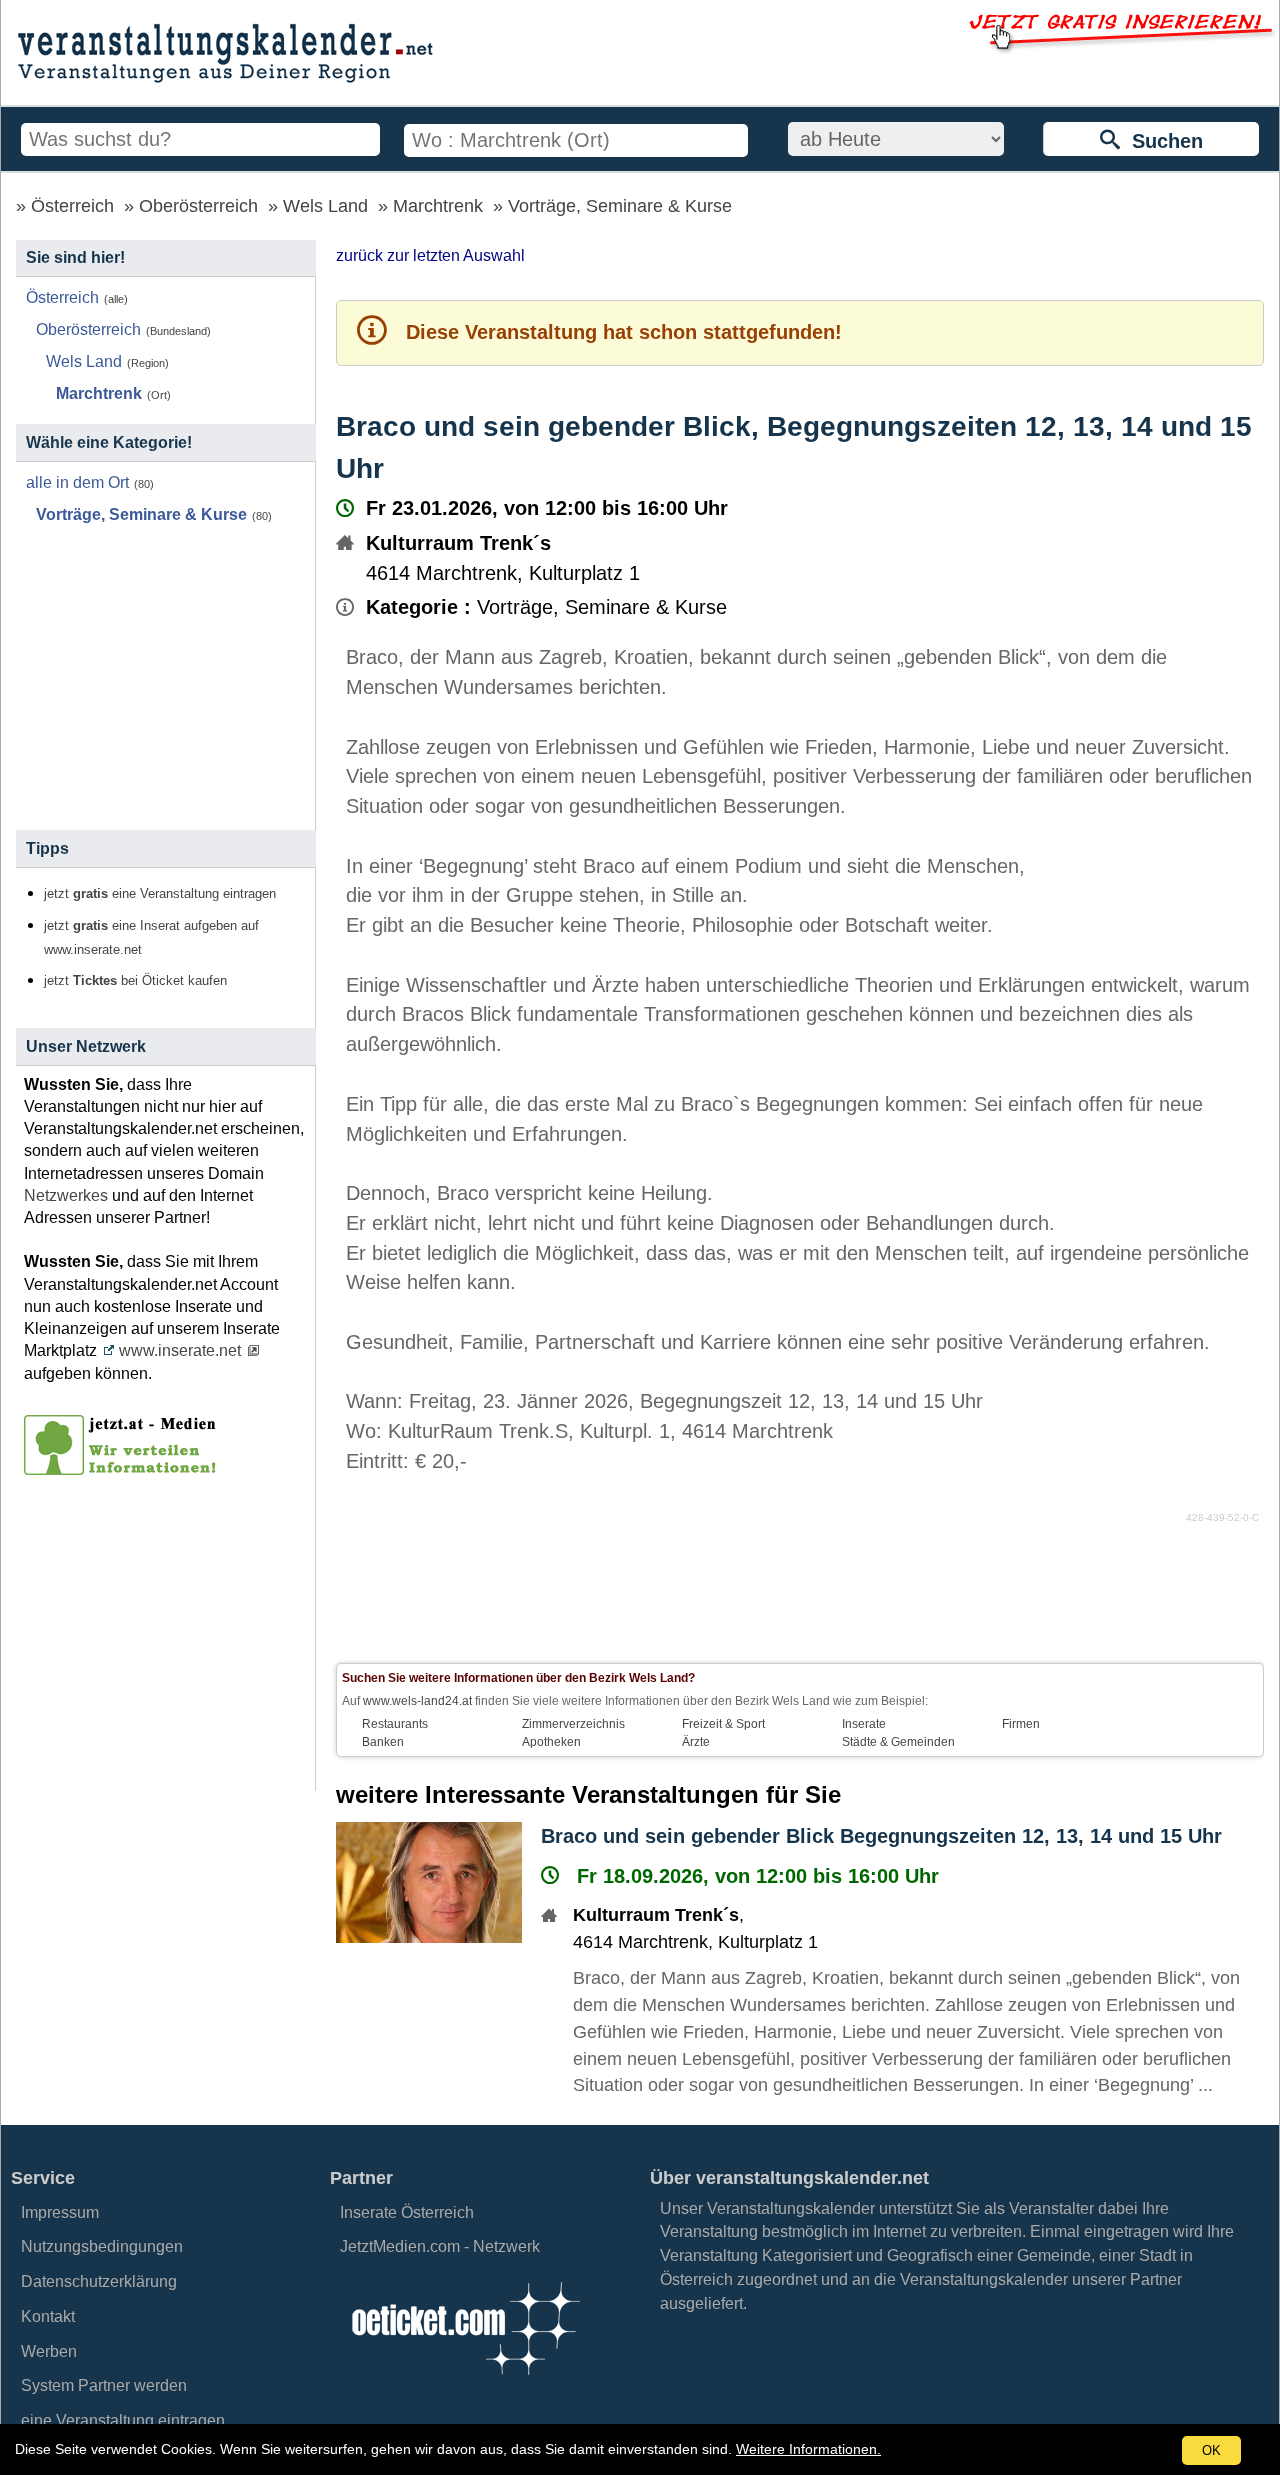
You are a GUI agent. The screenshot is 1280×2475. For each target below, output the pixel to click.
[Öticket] (465, 2380)
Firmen (1021, 1724)
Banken (383, 1742)
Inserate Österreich (407, 2212)
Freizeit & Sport (723, 1724)
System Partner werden (104, 2385)
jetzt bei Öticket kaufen (135, 981)
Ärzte (696, 1742)
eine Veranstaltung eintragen (123, 2420)
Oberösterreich (198, 206)
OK (1211, 2450)
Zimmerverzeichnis (573, 1724)
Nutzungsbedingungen (102, 2246)
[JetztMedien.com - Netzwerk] (124, 1468)
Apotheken (551, 1742)
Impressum (60, 2212)
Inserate (864, 1724)
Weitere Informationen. (808, 2449)
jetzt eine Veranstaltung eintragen (160, 894)
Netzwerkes (66, 1195)
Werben (49, 2351)
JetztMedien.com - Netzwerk (440, 2246)
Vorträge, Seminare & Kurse (620, 206)
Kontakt (48, 2316)
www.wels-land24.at (417, 1701)
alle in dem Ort (77, 482)
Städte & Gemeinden (898, 1742)
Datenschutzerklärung (99, 2281)
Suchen (1161, 141)
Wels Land (325, 206)
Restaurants (395, 1724)
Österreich (72, 206)
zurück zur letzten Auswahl (430, 255)
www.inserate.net (180, 1350)
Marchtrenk (438, 206)
